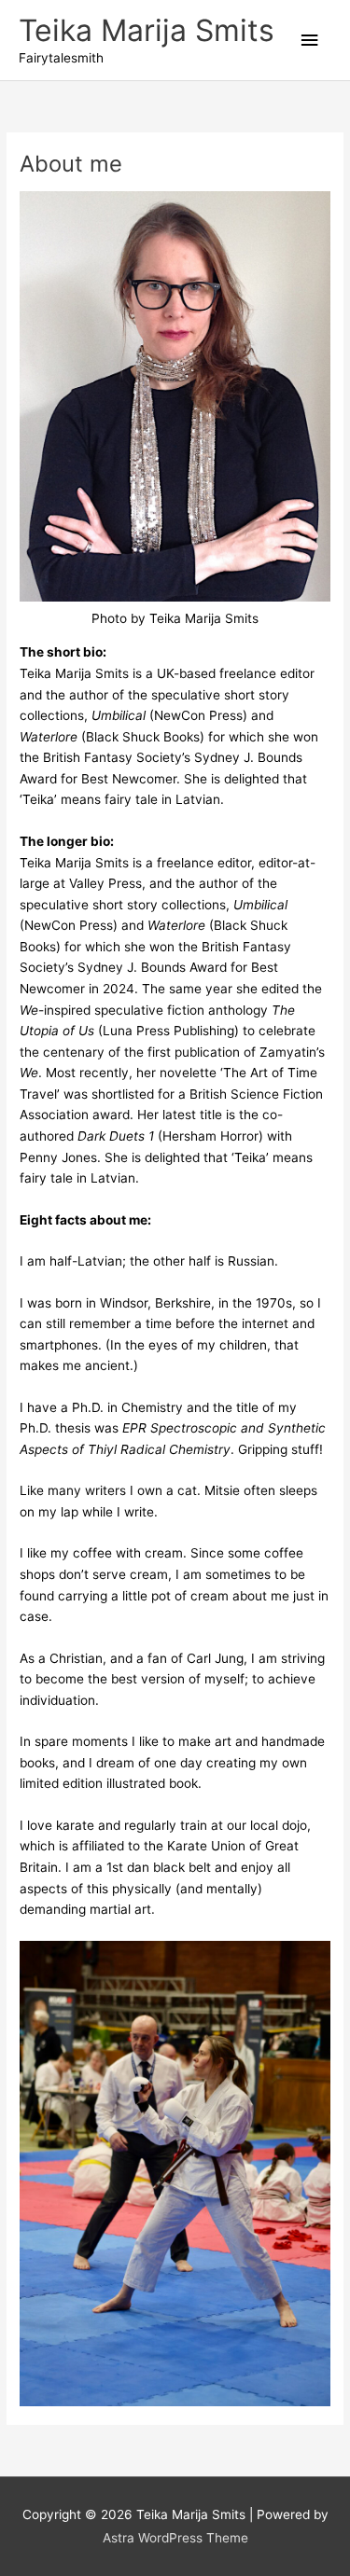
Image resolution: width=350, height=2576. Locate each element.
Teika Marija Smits (147, 30)
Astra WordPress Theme (175, 2538)
